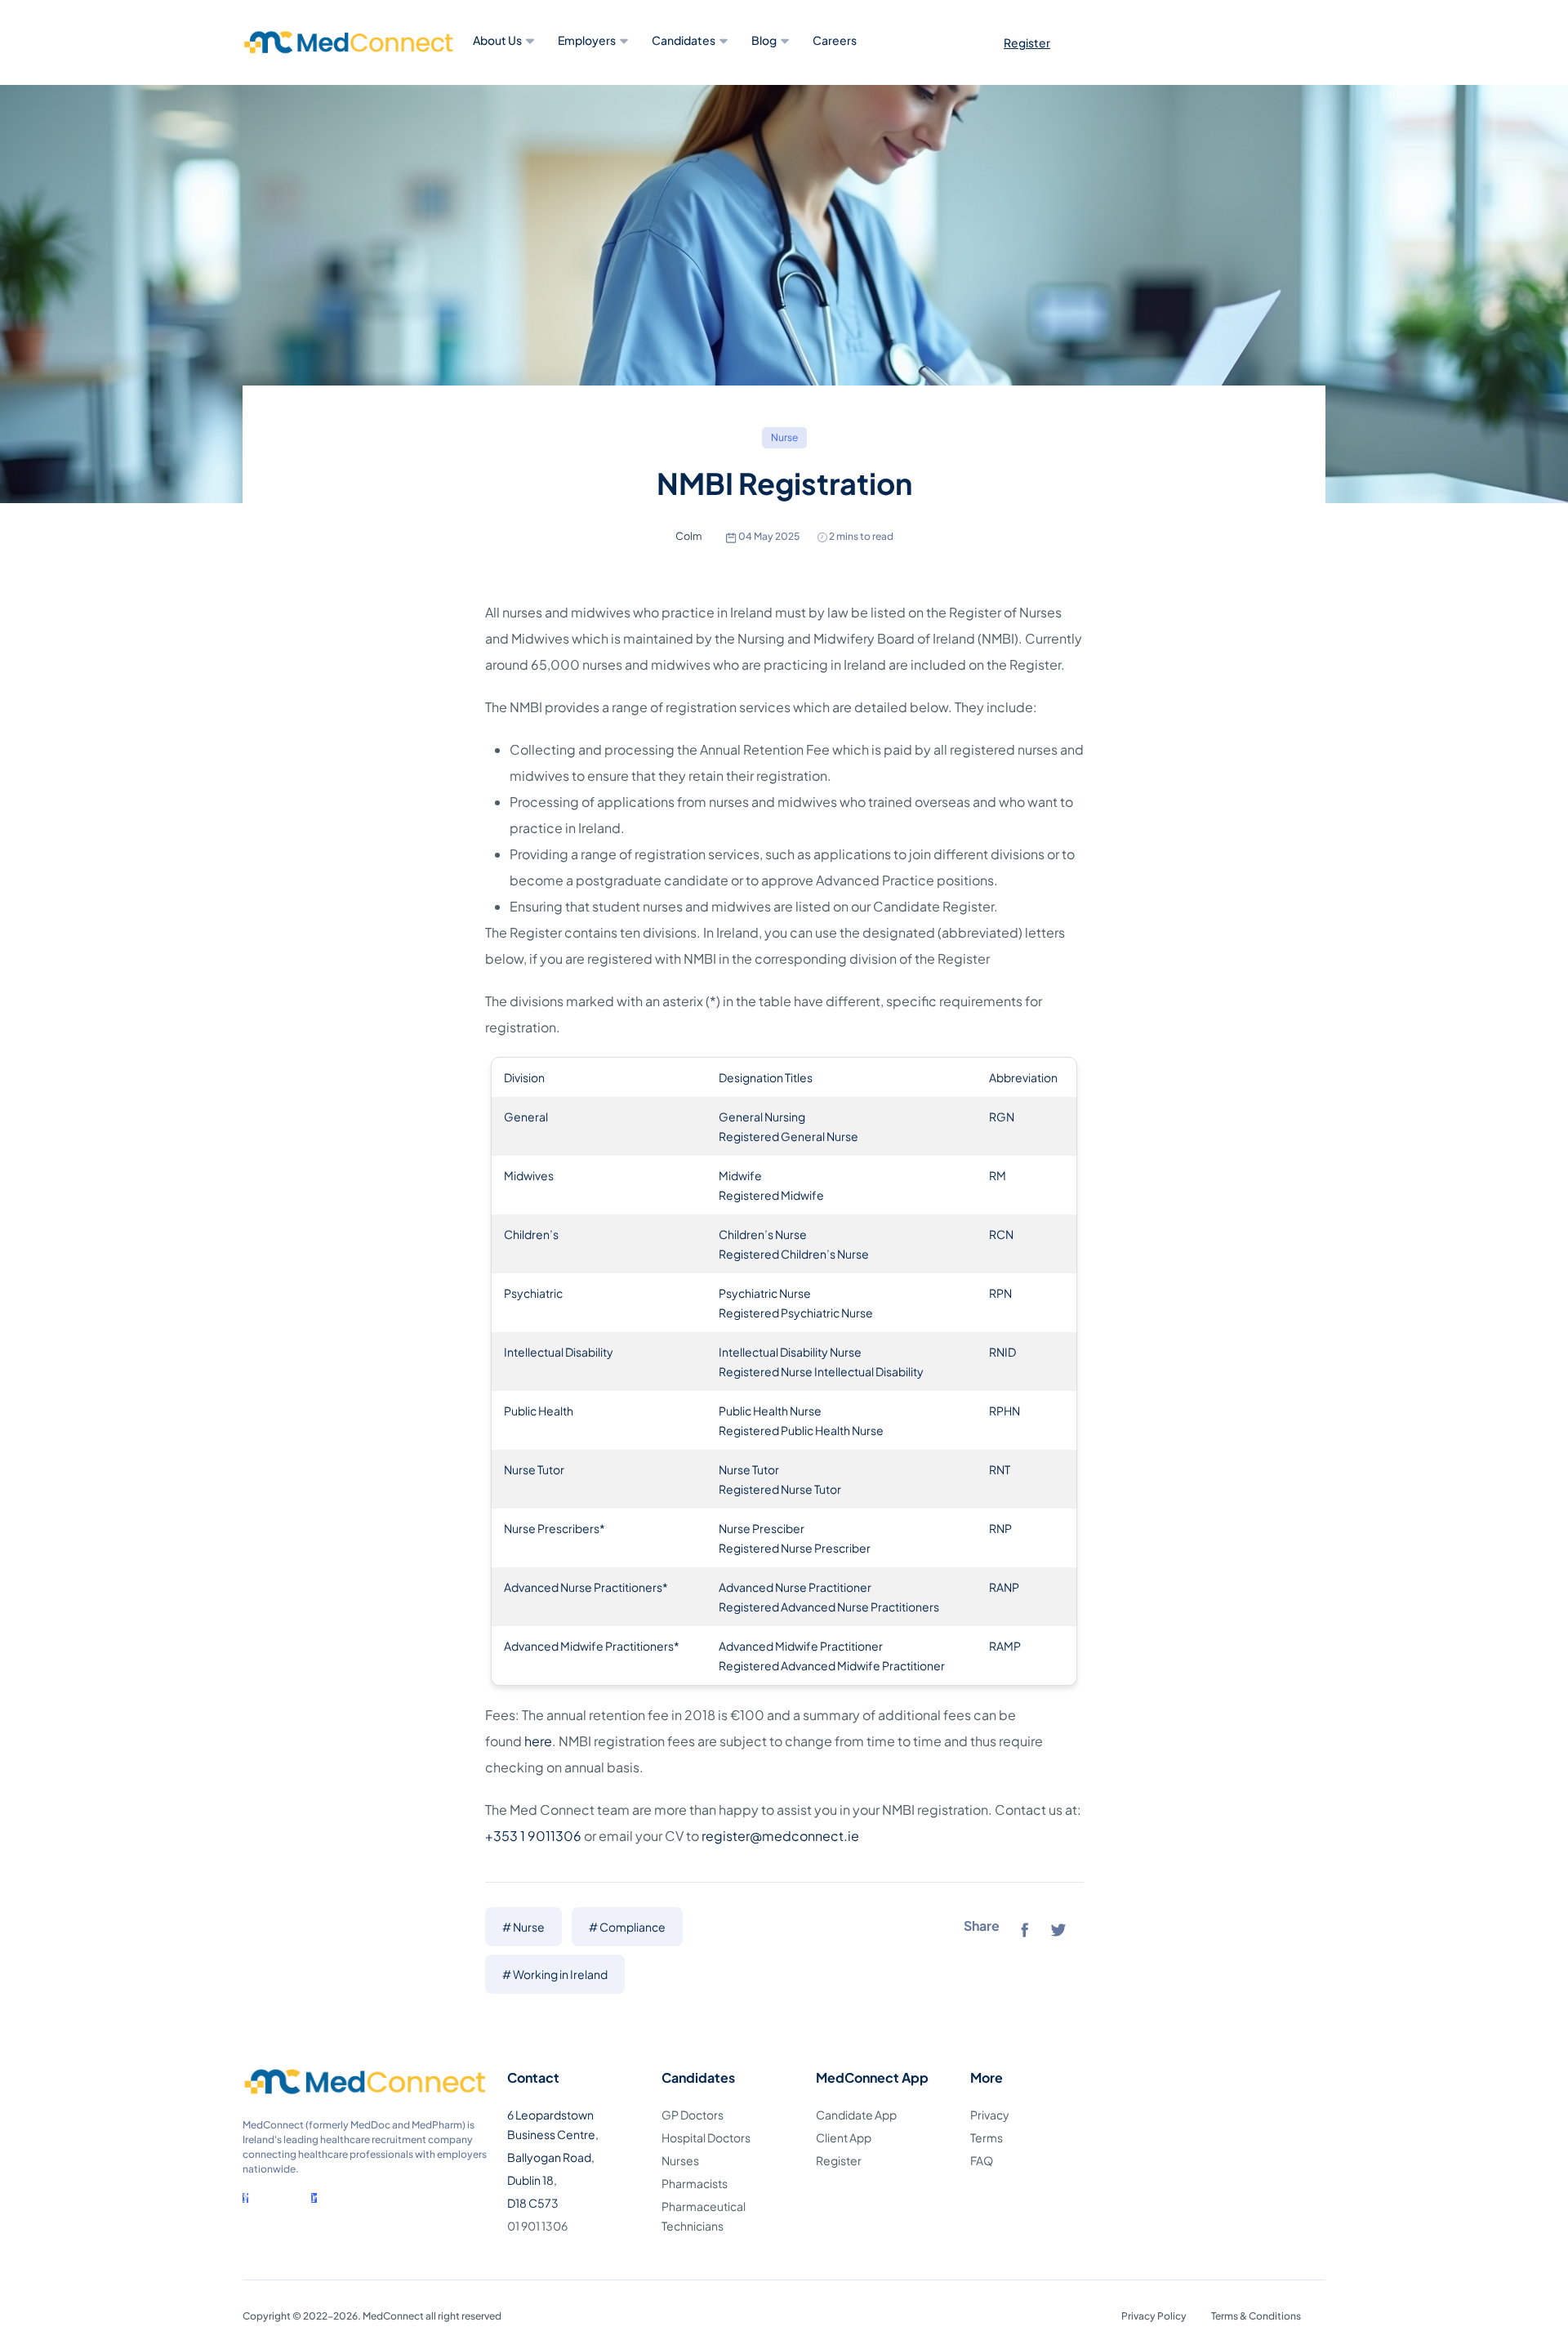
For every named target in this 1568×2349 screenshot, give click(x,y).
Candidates (684, 40)
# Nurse (523, 1927)
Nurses (680, 2160)
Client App (844, 2137)
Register (1027, 42)
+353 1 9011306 (533, 1836)
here (538, 1741)
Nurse (784, 437)
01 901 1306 (537, 2226)
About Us (497, 40)
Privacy (990, 2115)
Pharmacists (695, 2183)
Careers (835, 40)
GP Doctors (693, 2115)
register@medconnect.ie (780, 1836)
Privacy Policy (1154, 2316)
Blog (764, 40)
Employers (587, 40)
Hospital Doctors (706, 2137)
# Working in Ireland (555, 1974)
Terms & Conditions (1256, 2316)
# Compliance (627, 1927)
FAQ (982, 2160)
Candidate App (856, 2115)
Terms (987, 2137)
